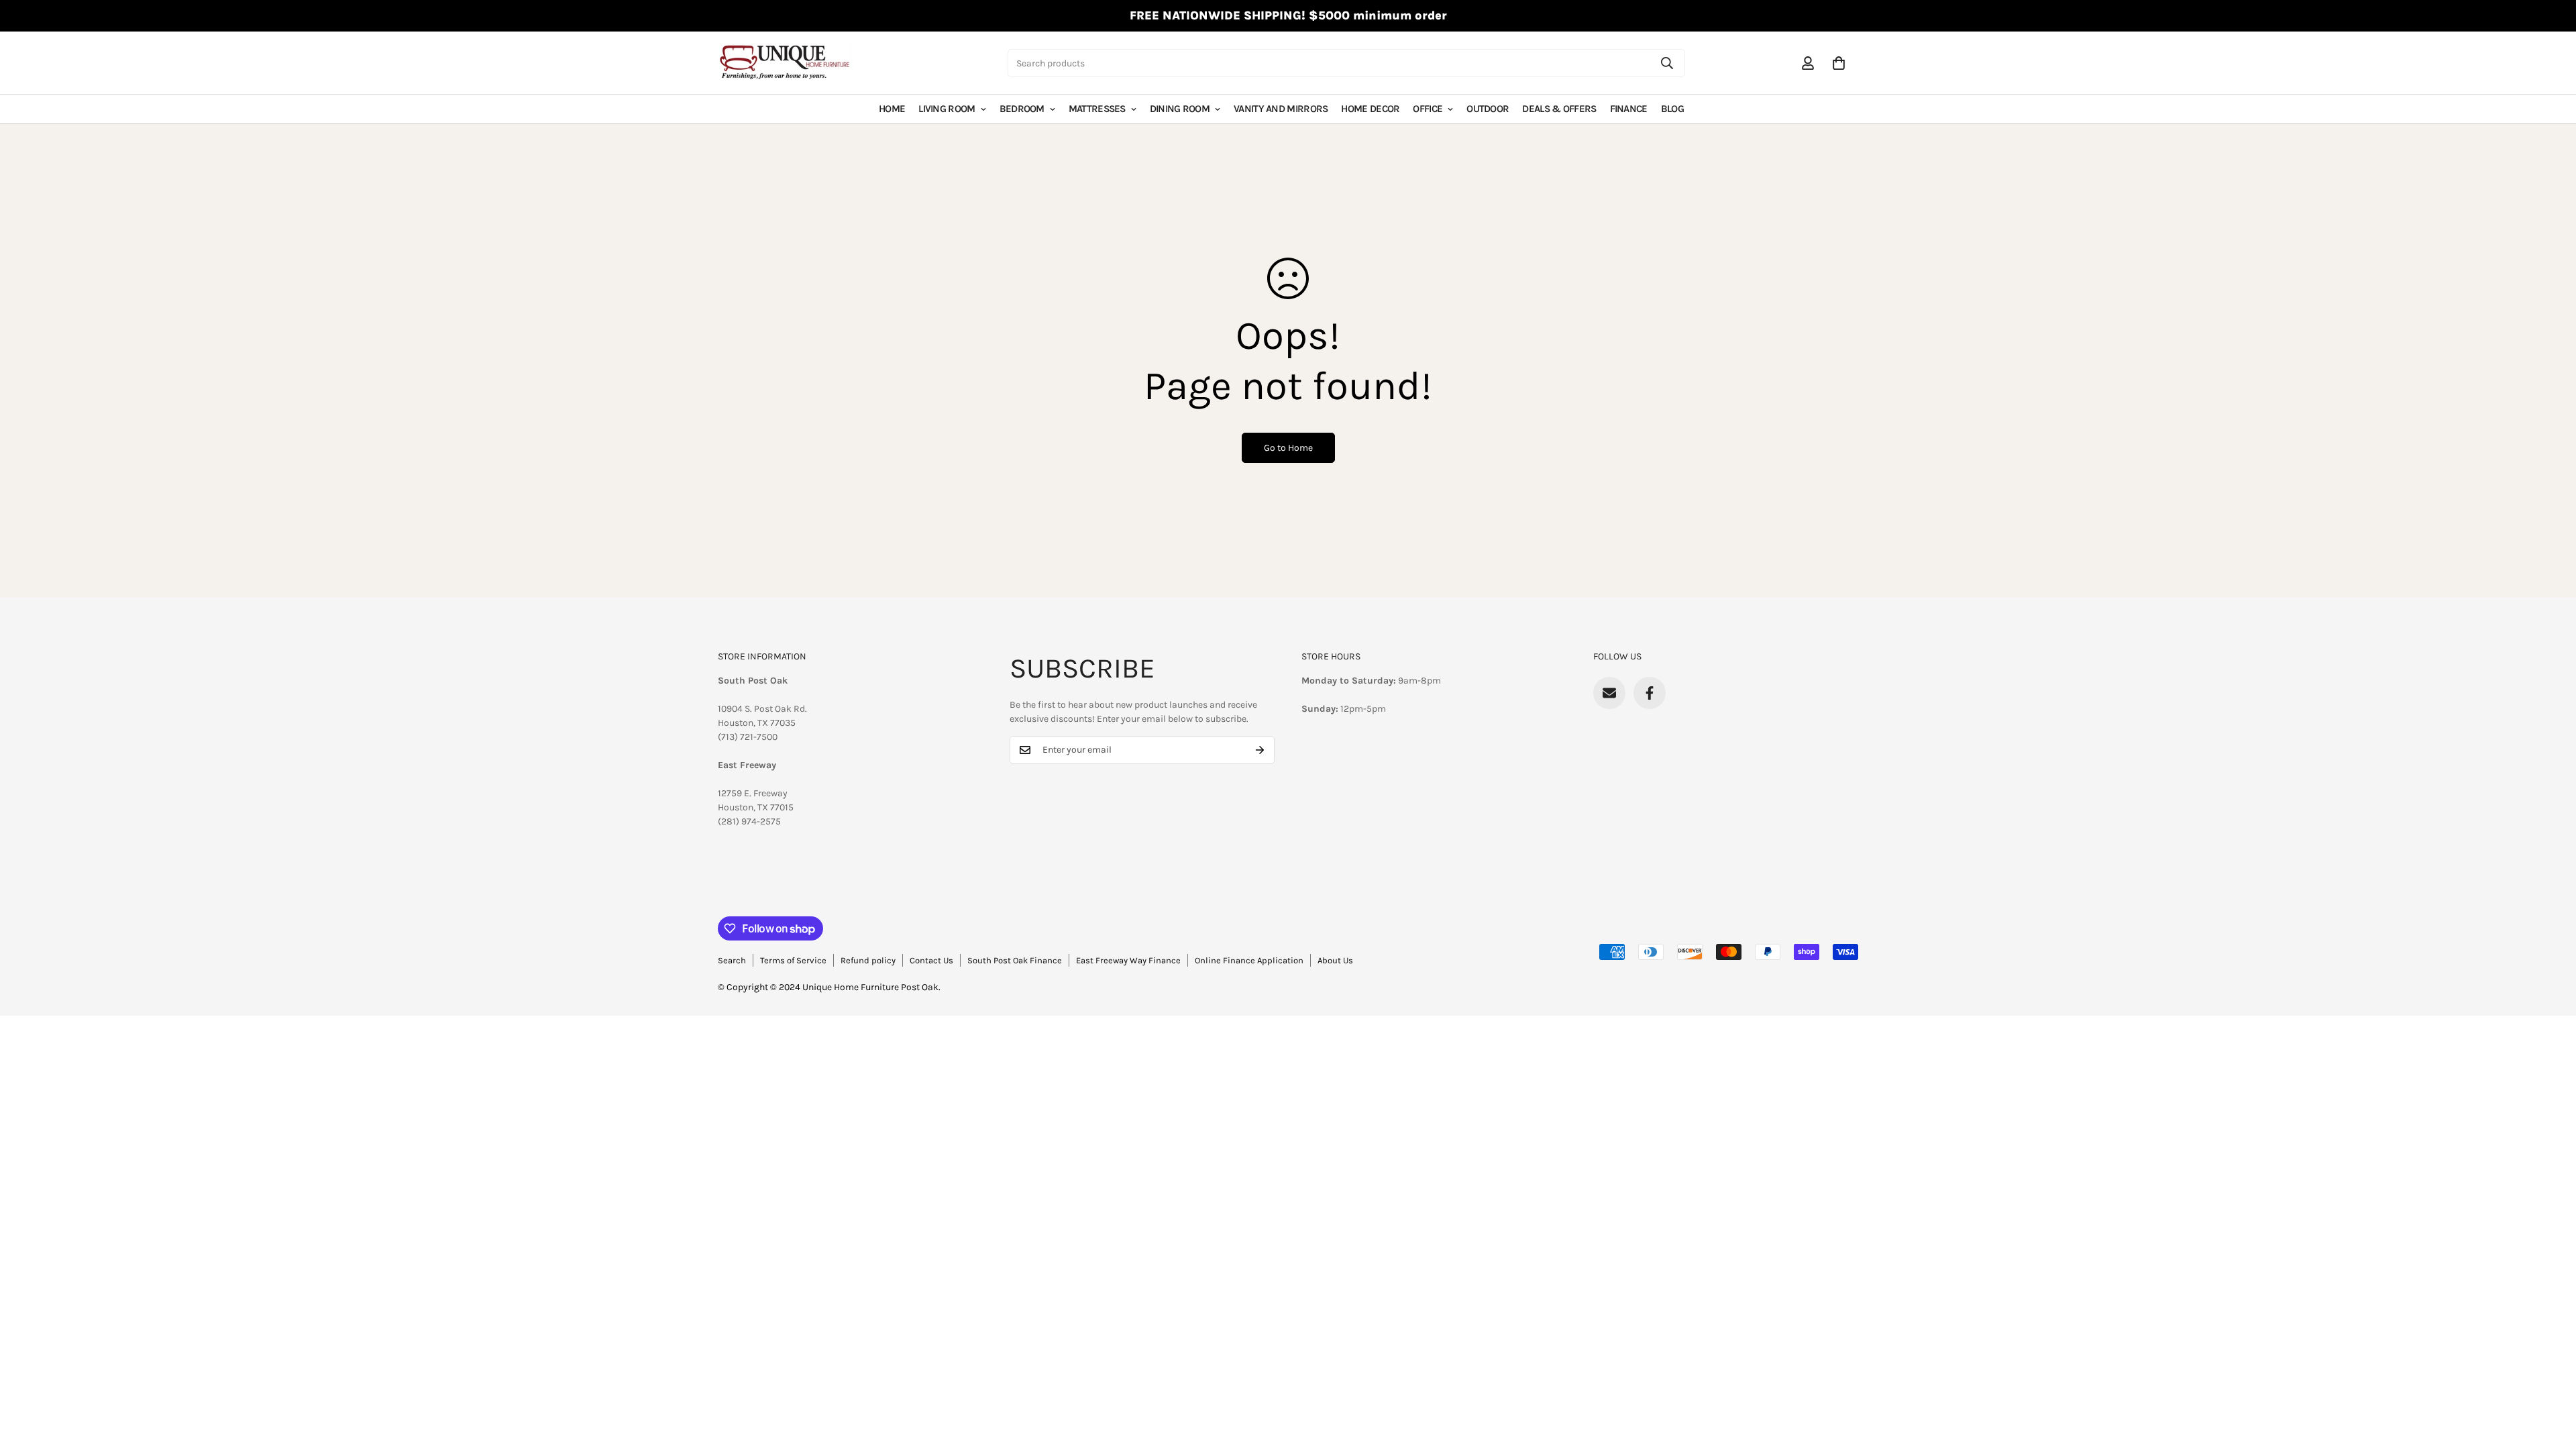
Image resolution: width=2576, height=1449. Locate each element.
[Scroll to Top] (2550, 1376)
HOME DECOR (1370, 109)
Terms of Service (793, 960)
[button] (1839, 63)
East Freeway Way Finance (1128, 960)
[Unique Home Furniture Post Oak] (785, 63)
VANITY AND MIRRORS (1281, 109)
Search (732, 960)
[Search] (1667, 63)
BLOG (1672, 109)
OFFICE (1428, 109)
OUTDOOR (1488, 109)
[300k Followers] (1650, 693)
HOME (892, 109)
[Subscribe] (1260, 750)
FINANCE (1629, 109)
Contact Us (931, 960)
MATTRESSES (1097, 109)
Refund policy (868, 960)
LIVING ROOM (947, 109)
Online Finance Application (1249, 960)
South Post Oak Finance (1015, 960)
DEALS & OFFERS (1559, 109)
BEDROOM (1022, 109)
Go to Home (1288, 448)
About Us (1335, 960)
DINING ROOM (1180, 109)
